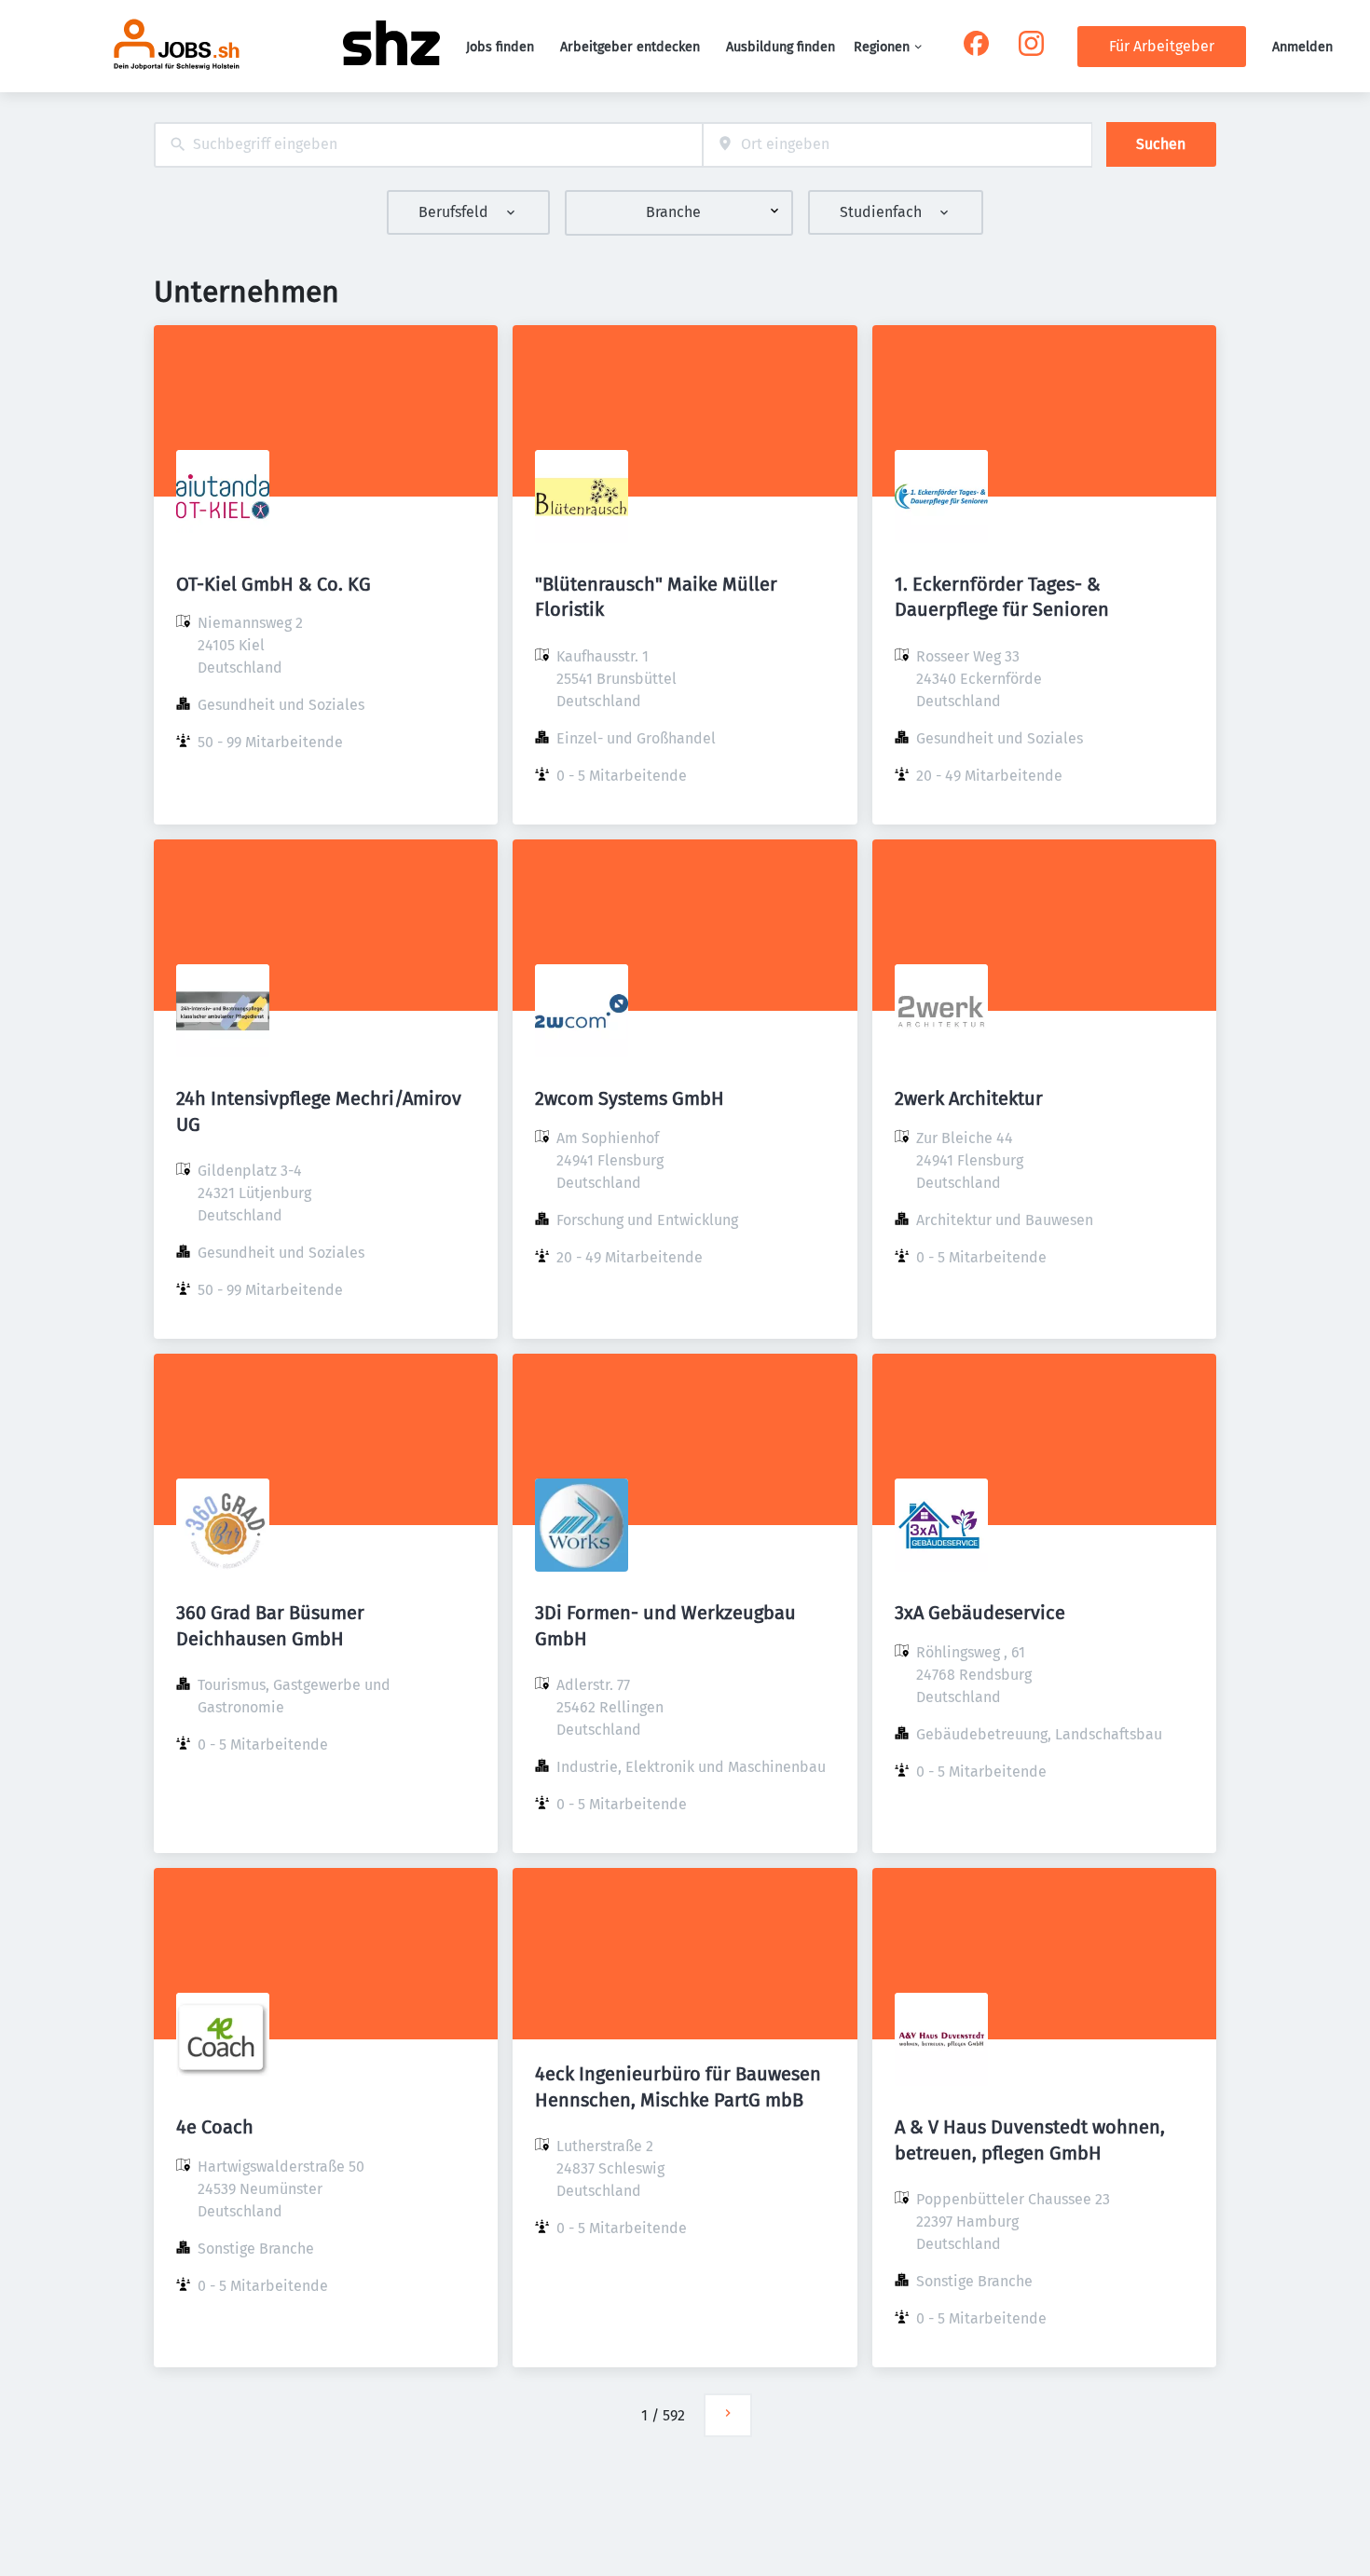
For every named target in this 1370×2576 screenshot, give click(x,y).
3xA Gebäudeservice (980, 1613)
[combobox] (428, 145)
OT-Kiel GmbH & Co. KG (274, 584)
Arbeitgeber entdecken (630, 47)
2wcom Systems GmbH (630, 1098)
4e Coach (215, 2127)
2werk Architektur (969, 1098)
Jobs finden (500, 47)
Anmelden (1302, 47)
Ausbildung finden (781, 47)
